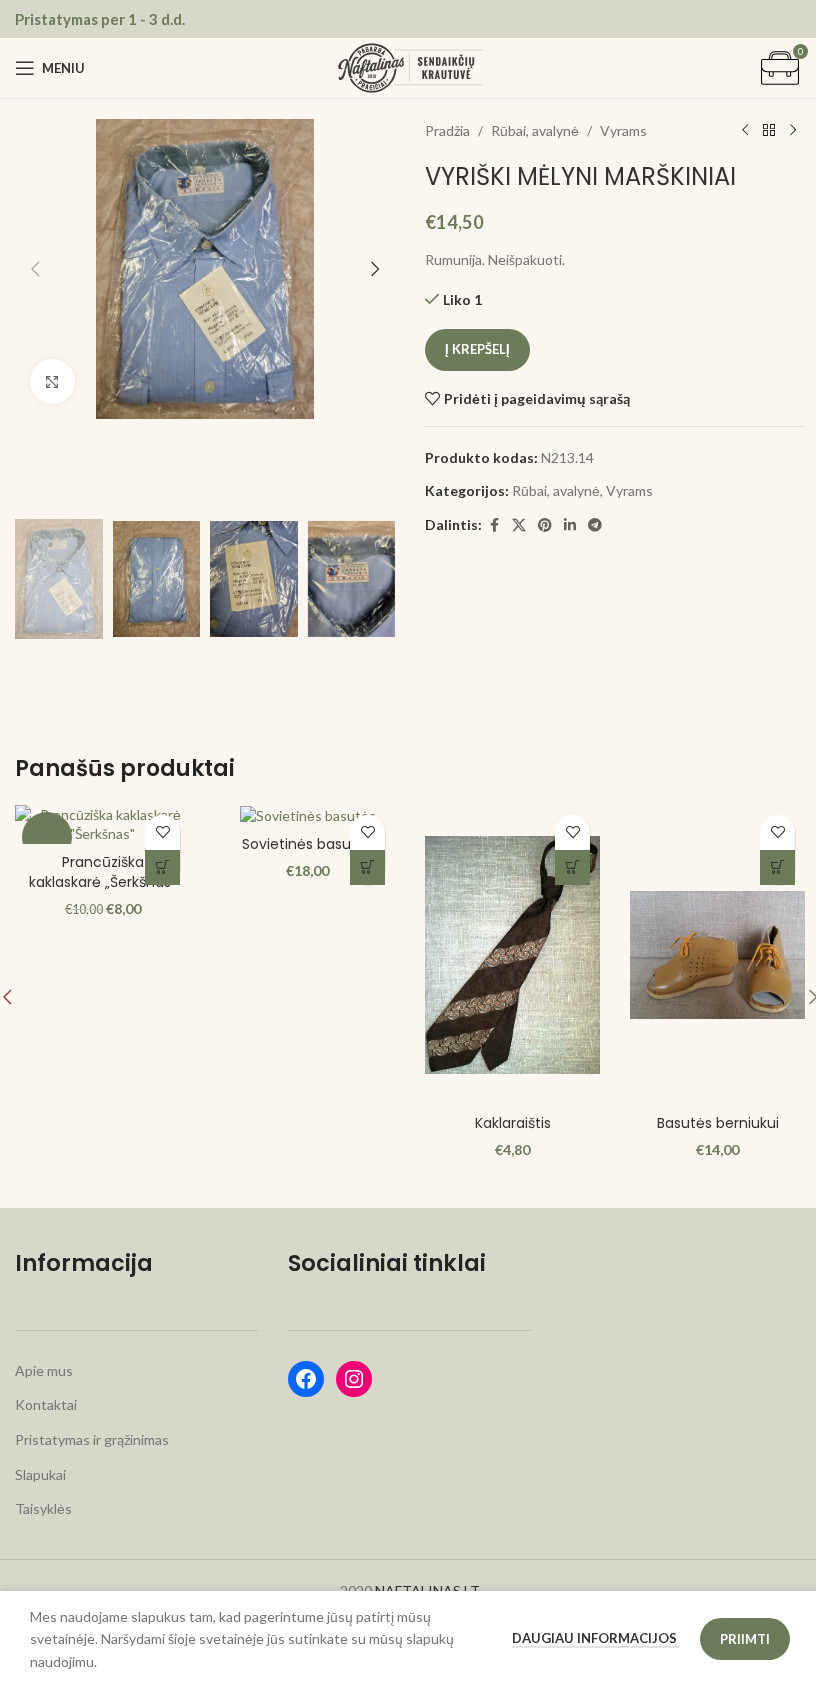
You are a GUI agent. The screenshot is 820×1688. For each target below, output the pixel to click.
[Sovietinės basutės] (307, 815)
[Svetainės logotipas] (410, 66)
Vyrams (623, 130)
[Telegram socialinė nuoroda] (595, 525)
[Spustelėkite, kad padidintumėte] (52, 381)
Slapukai (40, 1474)
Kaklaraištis (513, 1123)
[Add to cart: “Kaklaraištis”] (572, 867)
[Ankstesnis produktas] (745, 131)
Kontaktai (46, 1404)
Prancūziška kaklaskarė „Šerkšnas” (102, 872)
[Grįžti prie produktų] (769, 131)
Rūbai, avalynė (535, 130)
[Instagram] (354, 1379)
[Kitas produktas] (793, 131)
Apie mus (44, 1370)
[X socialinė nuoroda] (519, 525)
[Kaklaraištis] (512, 955)
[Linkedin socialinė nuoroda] (570, 525)
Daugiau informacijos (596, 1638)
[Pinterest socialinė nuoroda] (545, 525)
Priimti (745, 1639)
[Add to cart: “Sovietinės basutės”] (367, 867)
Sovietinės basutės (307, 844)
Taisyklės (43, 1508)
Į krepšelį (477, 349)
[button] (35, 269)
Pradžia (447, 130)
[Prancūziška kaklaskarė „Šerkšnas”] (102, 824)
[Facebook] (306, 1379)
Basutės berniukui (718, 1123)
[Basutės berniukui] (717, 955)
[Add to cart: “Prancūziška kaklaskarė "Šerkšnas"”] (162, 867)
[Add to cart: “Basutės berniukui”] (777, 867)
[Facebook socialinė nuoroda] (494, 525)
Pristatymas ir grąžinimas (92, 1439)
